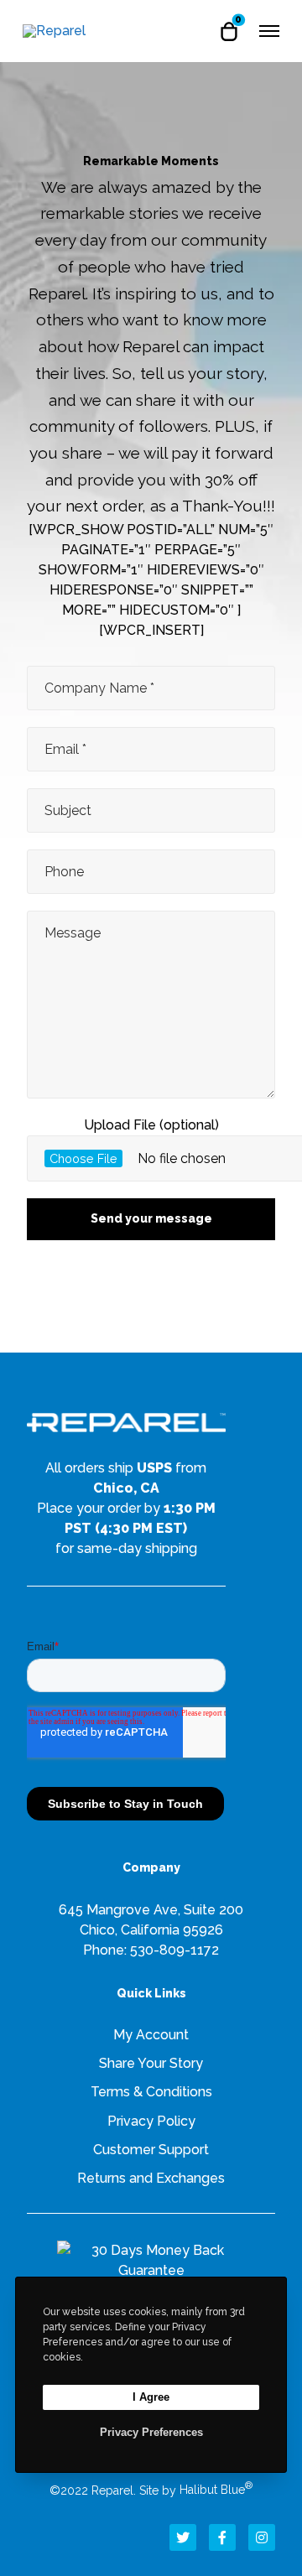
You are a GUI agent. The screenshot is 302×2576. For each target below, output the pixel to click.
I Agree (151, 2397)
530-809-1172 (174, 1950)
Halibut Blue (216, 2490)
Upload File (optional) (151, 1125)
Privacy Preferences (151, 2432)
